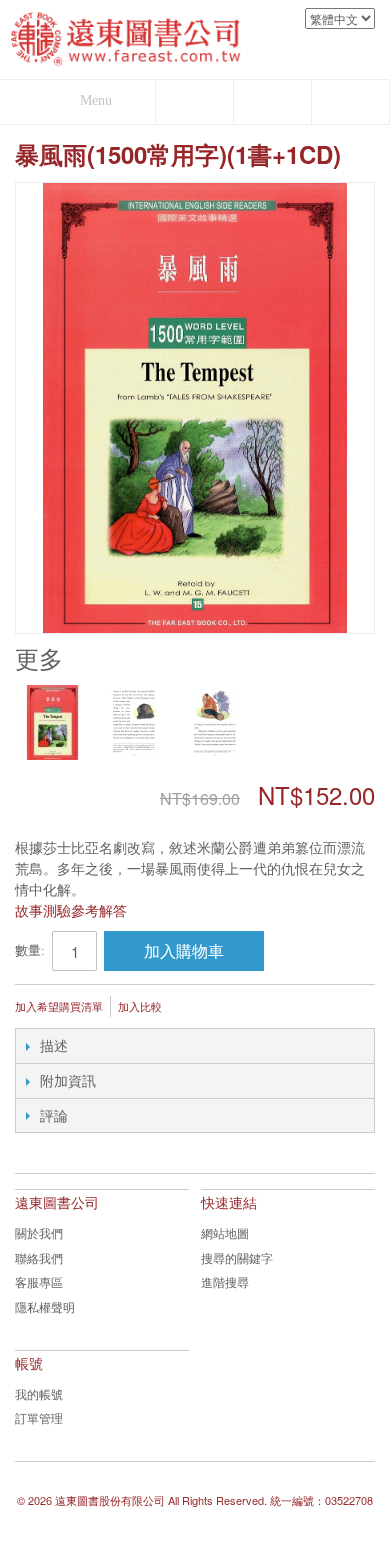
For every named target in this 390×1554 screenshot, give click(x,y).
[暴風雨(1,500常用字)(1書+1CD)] (52, 722)
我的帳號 (39, 1393)
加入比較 (140, 1006)
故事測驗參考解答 (71, 910)
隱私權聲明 (45, 1306)
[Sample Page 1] (133, 722)
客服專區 (39, 1281)
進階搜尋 (225, 1281)
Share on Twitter (284, 1008)
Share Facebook (244, 1008)
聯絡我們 (39, 1257)
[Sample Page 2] (214, 722)
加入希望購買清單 (59, 1006)
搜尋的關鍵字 (237, 1257)
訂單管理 (39, 1417)
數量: (30, 950)
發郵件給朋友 (204, 1008)
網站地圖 (225, 1232)
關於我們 (39, 1232)
